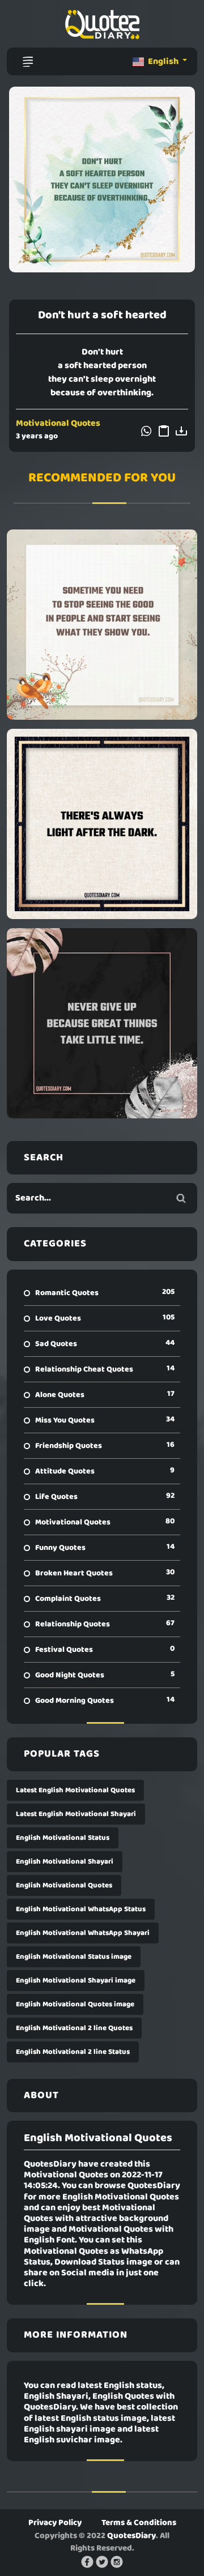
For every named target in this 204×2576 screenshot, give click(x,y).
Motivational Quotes (58, 424)
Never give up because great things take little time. (102, 1023)
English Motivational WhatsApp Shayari (83, 1933)
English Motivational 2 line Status (73, 2052)
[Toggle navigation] (28, 62)
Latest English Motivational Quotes (75, 1790)
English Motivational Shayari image (76, 1981)
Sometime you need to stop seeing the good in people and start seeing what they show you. (102, 625)
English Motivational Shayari (65, 1862)
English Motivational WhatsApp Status (81, 1909)
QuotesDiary (131, 2536)
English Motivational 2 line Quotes (74, 2028)
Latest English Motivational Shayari (76, 1814)
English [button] (163, 62)
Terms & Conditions (139, 2523)
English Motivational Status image (74, 1957)
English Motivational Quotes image (75, 2004)
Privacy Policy (55, 2523)
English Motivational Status (63, 1838)
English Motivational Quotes (64, 1885)
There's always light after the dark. (102, 824)
